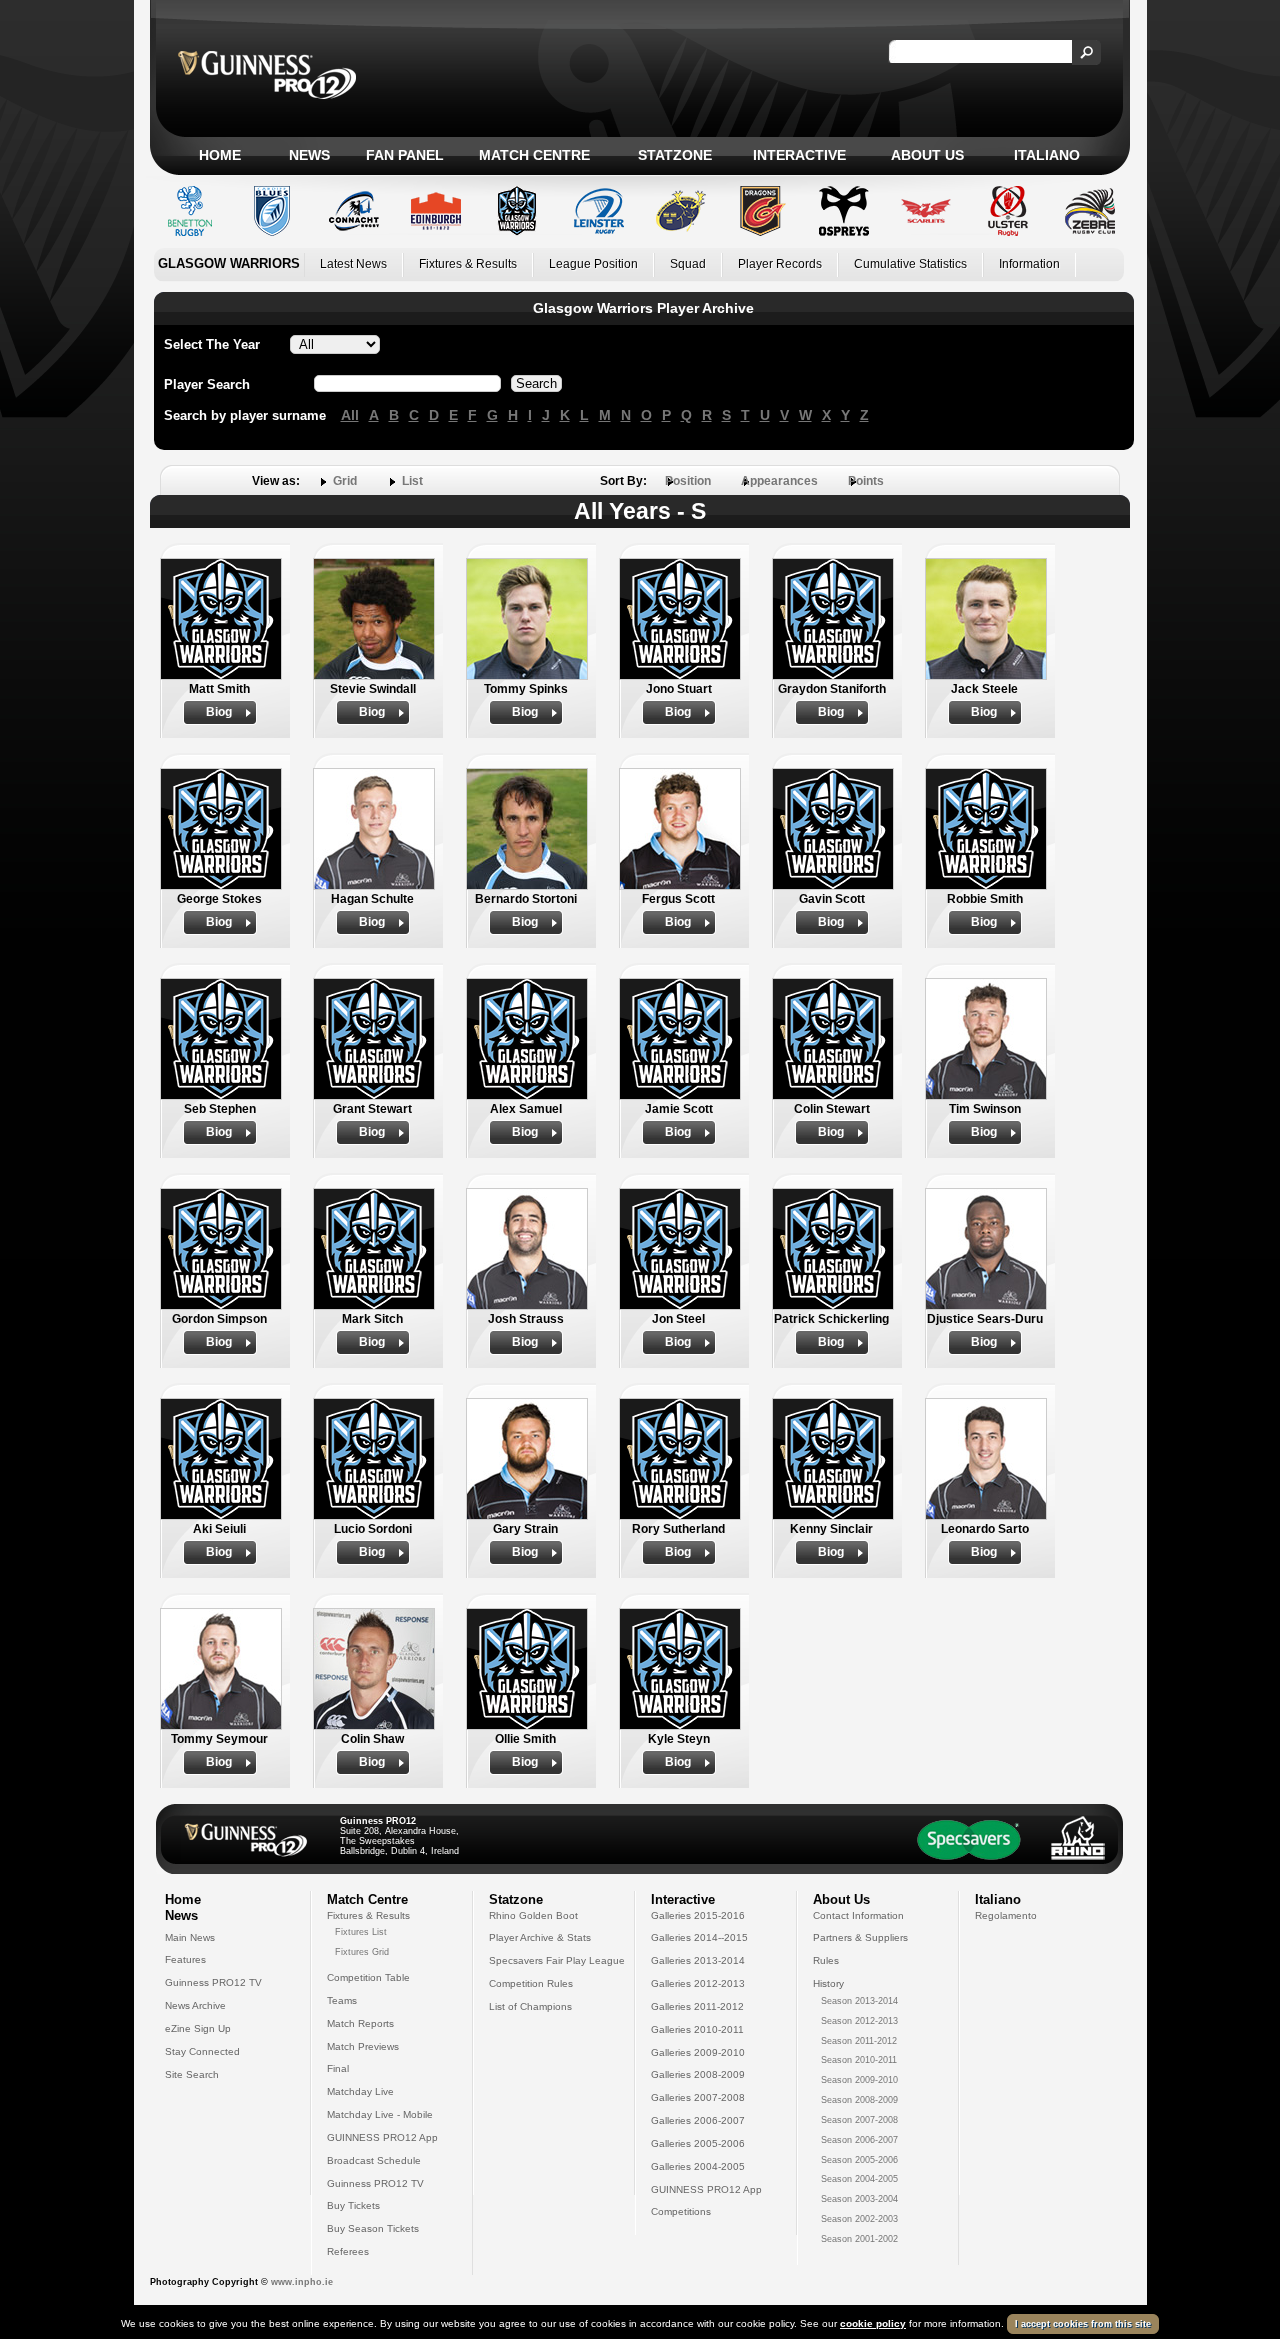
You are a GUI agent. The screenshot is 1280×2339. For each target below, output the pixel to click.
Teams (342, 2000)
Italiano (1047, 155)
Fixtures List (361, 1932)
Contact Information (858, 1915)
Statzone (675, 155)
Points (866, 481)
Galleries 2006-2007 (698, 2120)
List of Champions (530, 2006)
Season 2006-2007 (859, 2140)
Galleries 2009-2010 (698, 2052)
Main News (190, 1937)
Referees (348, 2251)
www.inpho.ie (302, 2282)
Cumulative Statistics (910, 264)
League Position (593, 264)
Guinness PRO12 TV (213, 1982)
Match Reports (360, 2023)
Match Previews (363, 2046)
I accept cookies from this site (1083, 2324)
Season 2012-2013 (859, 2021)
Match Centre (534, 155)
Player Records (780, 264)
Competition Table (368, 1977)
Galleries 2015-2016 (698, 1915)
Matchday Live (360, 2091)
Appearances (779, 481)
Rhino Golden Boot (533, 1915)
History (828, 1983)
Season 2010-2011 (859, 2060)
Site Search (192, 2074)
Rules (826, 1960)
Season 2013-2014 (859, 2001)
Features (185, 1959)
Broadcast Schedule (374, 2160)
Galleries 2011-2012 (697, 2006)
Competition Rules (531, 1983)
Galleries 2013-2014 (698, 1960)
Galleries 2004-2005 (698, 2166)
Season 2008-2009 (859, 2100)
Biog (219, 712)
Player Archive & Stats (540, 1937)
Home (220, 155)
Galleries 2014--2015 (699, 1937)
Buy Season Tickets (373, 2228)
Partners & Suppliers (860, 1937)
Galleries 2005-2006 (698, 2143)
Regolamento (1006, 1915)
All (350, 415)
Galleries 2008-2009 (698, 2074)
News (309, 155)
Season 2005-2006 (859, 2160)
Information (1029, 264)
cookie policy (873, 2323)
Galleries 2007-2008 (698, 2097)
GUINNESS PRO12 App (382, 2137)
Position (688, 481)
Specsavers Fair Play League (557, 1960)
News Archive (195, 2005)
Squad (688, 264)
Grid (345, 481)
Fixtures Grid (362, 1952)
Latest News (353, 264)
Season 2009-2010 (859, 2080)
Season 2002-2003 (859, 2219)
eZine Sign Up (198, 2028)
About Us (927, 155)
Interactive (799, 155)
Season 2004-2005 (859, 2179)
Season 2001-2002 (859, 2239)
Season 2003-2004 (859, 2199)
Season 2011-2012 (859, 2041)
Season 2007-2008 (859, 2120)
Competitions (681, 2211)
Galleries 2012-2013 (698, 1983)
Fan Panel (405, 155)
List (412, 481)
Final (338, 2068)
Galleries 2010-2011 (697, 2029)
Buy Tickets (353, 2205)
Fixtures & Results (468, 264)
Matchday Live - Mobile (380, 2114)
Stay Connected (202, 2051)
